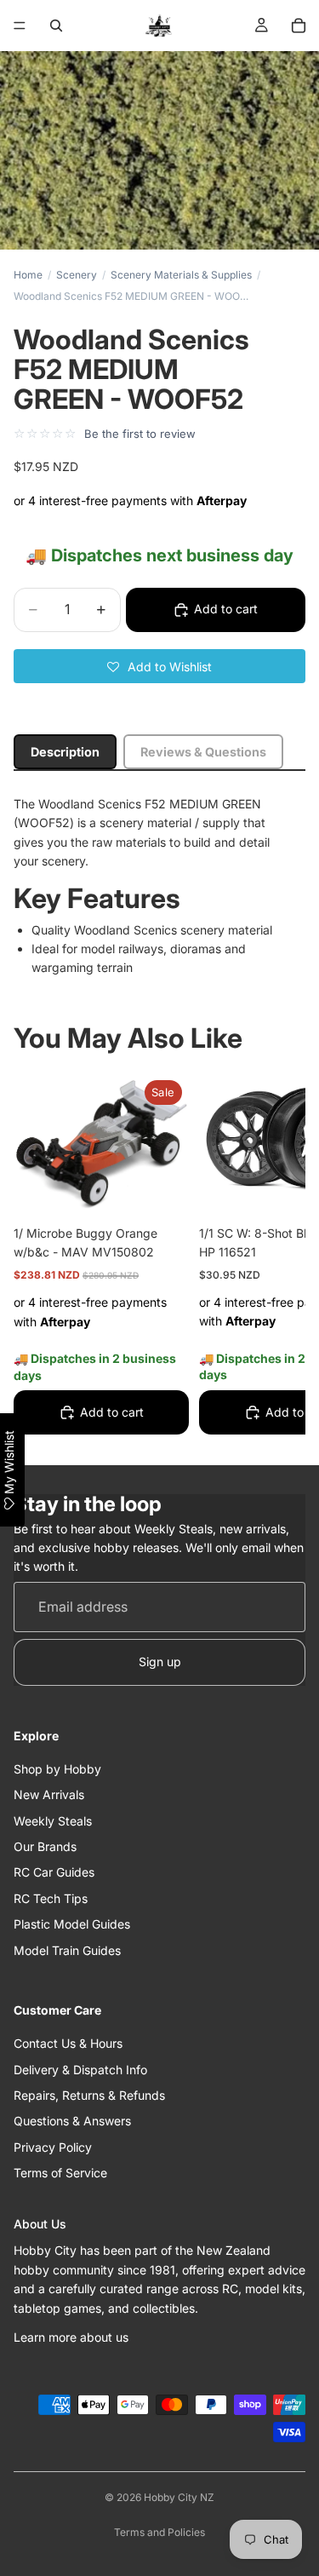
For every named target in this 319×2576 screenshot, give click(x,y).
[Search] (56, 26)
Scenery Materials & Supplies (181, 275)
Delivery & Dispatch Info (80, 2070)
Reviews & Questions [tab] (203, 752)
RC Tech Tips (51, 1898)
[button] (159, 666)
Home (28, 275)
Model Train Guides (67, 1950)
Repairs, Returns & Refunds (89, 2095)
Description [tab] (65, 752)
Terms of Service (60, 2173)
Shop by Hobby (57, 1769)
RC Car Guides (54, 1873)
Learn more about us (71, 2337)
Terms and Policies (159, 2532)
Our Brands (45, 1846)
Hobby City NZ (179, 2497)
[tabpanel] (159, 886)
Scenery (77, 275)
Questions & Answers (72, 2122)
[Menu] (20, 26)
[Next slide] (273, 1257)
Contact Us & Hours (68, 2043)
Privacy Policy (53, 2147)
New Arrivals (49, 1794)
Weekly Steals (53, 1821)
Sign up (160, 1662)
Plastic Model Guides (72, 1924)
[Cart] (299, 26)
